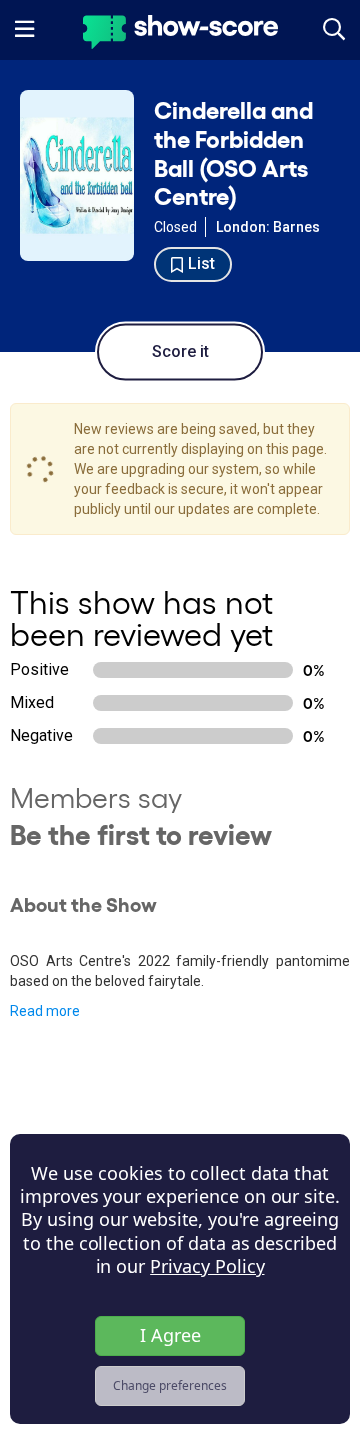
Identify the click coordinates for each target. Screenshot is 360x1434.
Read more (45, 1011)
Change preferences (170, 1385)
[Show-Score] (180, 34)
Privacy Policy (207, 1266)
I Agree (170, 1335)
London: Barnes (268, 227)
